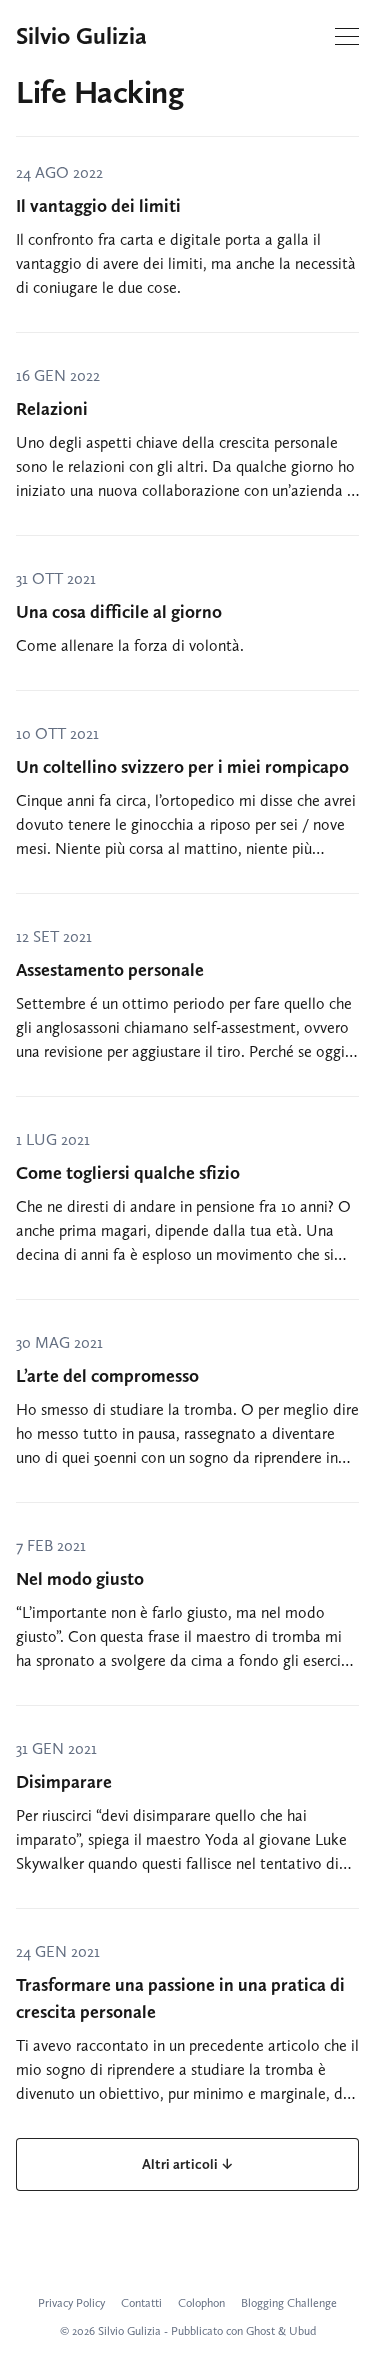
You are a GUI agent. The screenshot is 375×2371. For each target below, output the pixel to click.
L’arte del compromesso (107, 1376)
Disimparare (64, 1782)
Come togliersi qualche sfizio (128, 1173)
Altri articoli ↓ (187, 2164)
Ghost (260, 2331)
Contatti (141, 2303)
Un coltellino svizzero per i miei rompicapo (182, 767)
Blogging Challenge (289, 2303)
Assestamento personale (110, 970)
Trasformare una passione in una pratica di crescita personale (180, 1998)
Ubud (302, 2331)
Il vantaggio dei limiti (98, 206)
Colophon (201, 2303)
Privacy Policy (71, 2303)
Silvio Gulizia (81, 36)
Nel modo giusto (80, 1579)
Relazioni (52, 409)
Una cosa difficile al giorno (119, 612)
